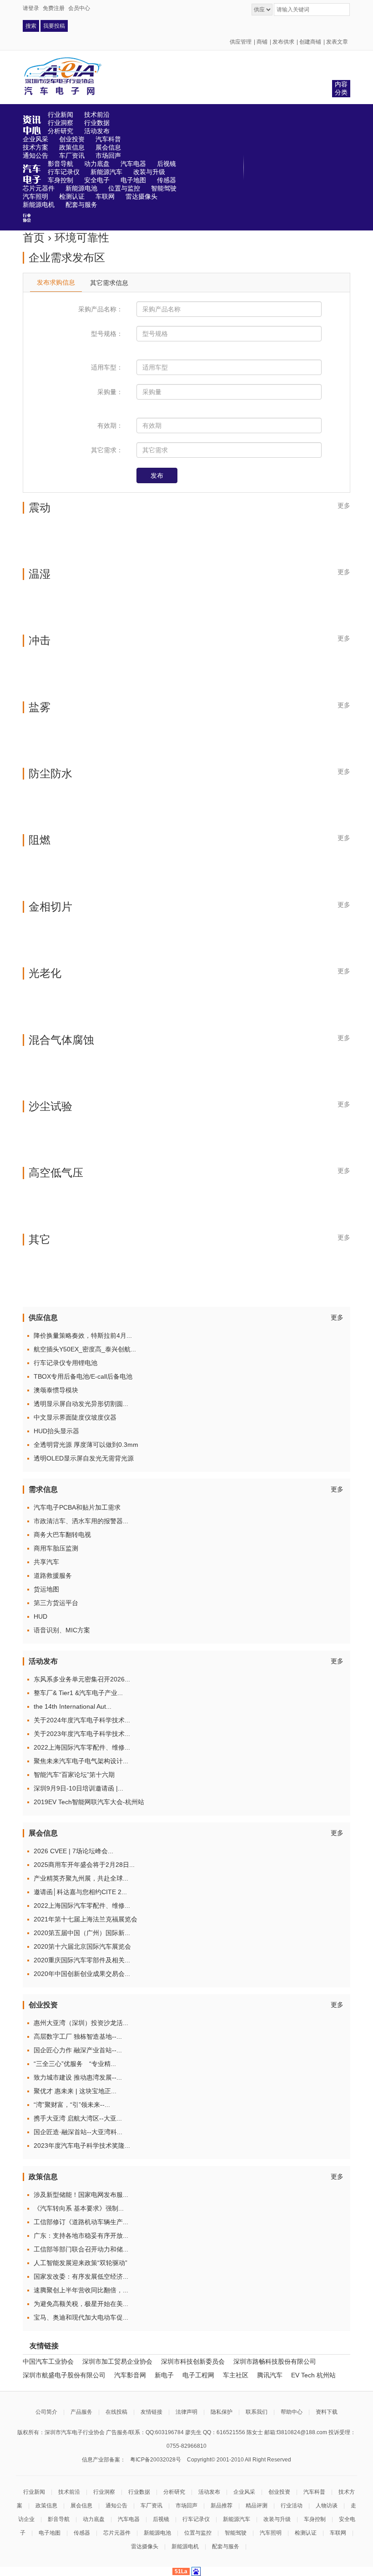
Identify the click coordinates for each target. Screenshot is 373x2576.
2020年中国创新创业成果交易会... (82, 1974)
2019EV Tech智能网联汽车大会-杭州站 (89, 1802)
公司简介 (46, 2412)
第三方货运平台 (56, 1603)
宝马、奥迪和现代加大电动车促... (81, 2317)
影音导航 (59, 2519)
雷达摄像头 (145, 2546)
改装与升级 (277, 2519)
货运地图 (46, 1589)
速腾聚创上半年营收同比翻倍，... (81, 2290)
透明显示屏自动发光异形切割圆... (81, 1404)
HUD (40, 1616)
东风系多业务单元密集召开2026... (82, 1679)
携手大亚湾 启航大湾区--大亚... (78, 2118)
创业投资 (279, 2492)
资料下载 (327, 2412)
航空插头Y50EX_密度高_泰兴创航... (85, 1349)
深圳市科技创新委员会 (193, 2361)
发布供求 (283, 42)
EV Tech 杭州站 (313, 2375)
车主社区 (236, 2375)
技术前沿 (69, 2492)
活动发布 (209, 2492)
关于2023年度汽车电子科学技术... (82, 1734)
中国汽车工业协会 (48, 2361)
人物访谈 (327, 2506)
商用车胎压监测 (56, 1548)
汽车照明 (271, 2533)
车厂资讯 (151, 2506)
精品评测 (257, 2506)
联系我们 (257, 2412)
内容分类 (341, 88)
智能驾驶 (236, 2533)
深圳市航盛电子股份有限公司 (64, 2375)
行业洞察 (104, 2492)
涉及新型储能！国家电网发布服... (81, 2195)
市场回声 (186, 2506)
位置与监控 (198, 2533)
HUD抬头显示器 (56, 1431)
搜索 (31, 26)
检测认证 (306, 2533)
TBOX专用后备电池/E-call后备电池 (83, 1376)
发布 (157, 475)
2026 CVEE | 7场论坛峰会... (73, 1851)
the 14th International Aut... (73, 1706)
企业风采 (244, 2492)
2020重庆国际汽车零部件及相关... (82, 1960)
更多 (344, 505)
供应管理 (241, 42)
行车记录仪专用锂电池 (66, 1363)
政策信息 (46, 2506)
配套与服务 (226, 2546)
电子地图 (50, 2533)
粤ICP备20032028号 (156, 2460)
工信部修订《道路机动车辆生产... (81, 2222)
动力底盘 (94, 2519)
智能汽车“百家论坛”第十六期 (74, 1775)
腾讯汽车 (270, 2375)
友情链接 (151, 2412)
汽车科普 (314, 2492)
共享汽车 (46, 1562)
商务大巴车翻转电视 (62, 1535)
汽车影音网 (130, 2375)
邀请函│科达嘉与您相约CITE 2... (80, 1892)
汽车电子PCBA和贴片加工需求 (77, 1507)
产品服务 (81, 2412)
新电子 (164, 2375)
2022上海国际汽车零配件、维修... (82, 1747)
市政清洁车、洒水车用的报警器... (81, 1521)
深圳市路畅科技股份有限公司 (275, 2361)
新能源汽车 (237, 2519)
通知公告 (116, 2506)
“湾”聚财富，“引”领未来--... (72, 2105)
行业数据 (139, 2492)
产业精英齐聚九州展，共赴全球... (81, 1878)
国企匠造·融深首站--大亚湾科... (78, 2132)
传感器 (82, 2533)
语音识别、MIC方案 (62, 1630)
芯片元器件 (117, 2533)
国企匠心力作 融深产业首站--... (78, 2050)
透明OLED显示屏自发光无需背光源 (84, 1458)
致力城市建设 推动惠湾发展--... (78, 2077)
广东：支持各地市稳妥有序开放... (81, 2236)
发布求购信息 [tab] (56, 282)
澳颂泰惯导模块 (56, 1390)
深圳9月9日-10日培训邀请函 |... (78, 1788)
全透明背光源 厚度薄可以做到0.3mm (86, 1445)
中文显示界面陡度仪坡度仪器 (75, 1417)
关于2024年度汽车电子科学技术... (82, 1720)
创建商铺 (310, 42)
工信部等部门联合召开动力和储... (81, 2249)
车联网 (338, 2533)
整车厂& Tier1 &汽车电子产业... (78, 1693)
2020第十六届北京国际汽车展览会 (82, 1946)
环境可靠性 (82, 238)
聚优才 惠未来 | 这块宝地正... (75, 2091)
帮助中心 (292, 2412)
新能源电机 (185, 2546)
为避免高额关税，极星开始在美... (81, 2304)
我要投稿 (54, 26)
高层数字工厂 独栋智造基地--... (78, 2036)
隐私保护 (222, 2412)
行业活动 (292, 2506)
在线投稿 (116, 2412)
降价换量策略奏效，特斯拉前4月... (83, 1336)
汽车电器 (129, 2519)
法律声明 (186, 2412)
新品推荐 (222, 2506)
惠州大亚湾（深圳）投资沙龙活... (81, 2023)
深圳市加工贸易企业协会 (117, 2361)
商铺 (262, 42)
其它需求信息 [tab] (109, 283)
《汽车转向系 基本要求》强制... (79, 2208)
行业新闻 (34, 2492)
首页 (34, 238)
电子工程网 (198, 2375)
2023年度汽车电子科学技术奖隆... (82, 2146)
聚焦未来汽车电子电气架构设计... (81, 1761)
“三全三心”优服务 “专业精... (75, 2064)
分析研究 (174, 2492)
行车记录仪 (196, 2519)
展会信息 (81, 2506)
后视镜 (161, 2519)
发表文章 (337, 42)
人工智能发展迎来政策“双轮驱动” (81, 2263)
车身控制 (315, 2519)
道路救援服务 (53, 1576)
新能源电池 (157, 2533)
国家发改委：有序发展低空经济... (81, 2276)
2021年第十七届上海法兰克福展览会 (86, 1919)
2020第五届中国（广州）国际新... (82, 1933)
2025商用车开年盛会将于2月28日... (84, 1865)
